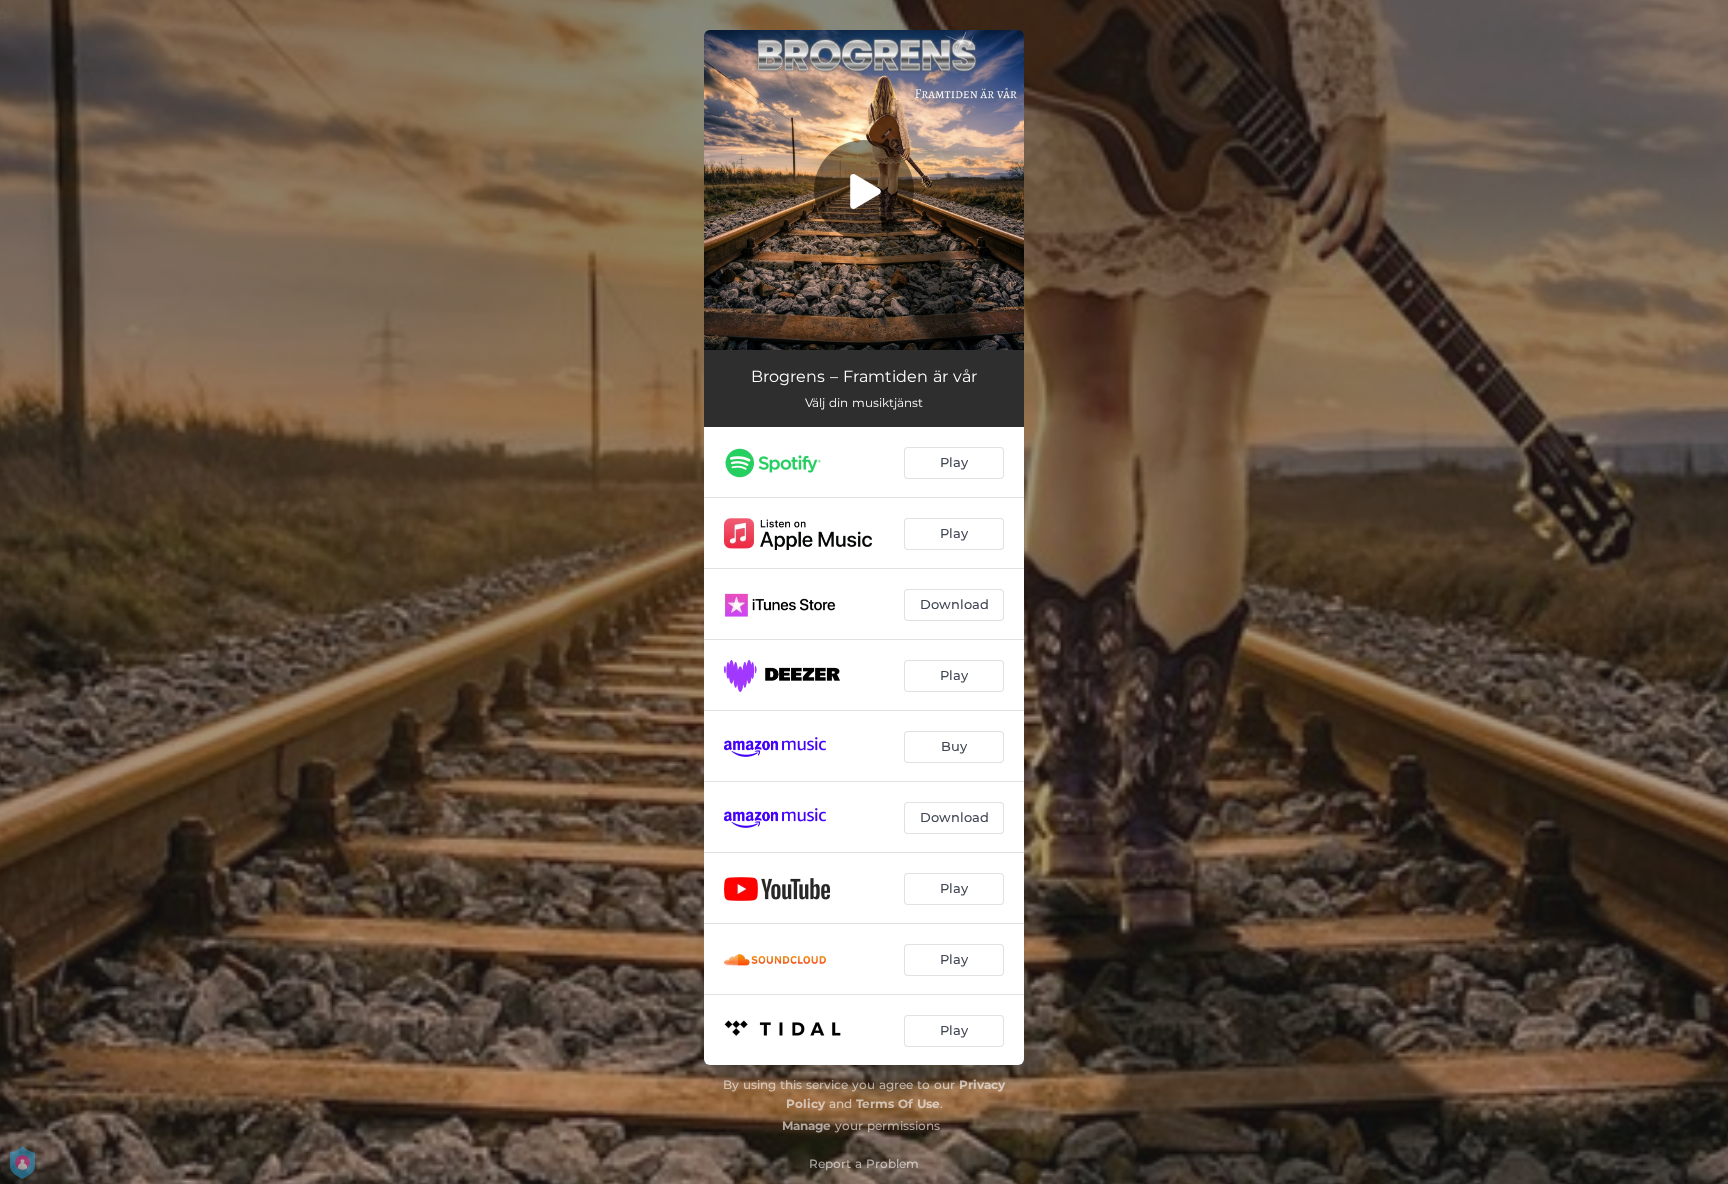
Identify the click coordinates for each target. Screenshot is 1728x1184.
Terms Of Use (898, 1103)
